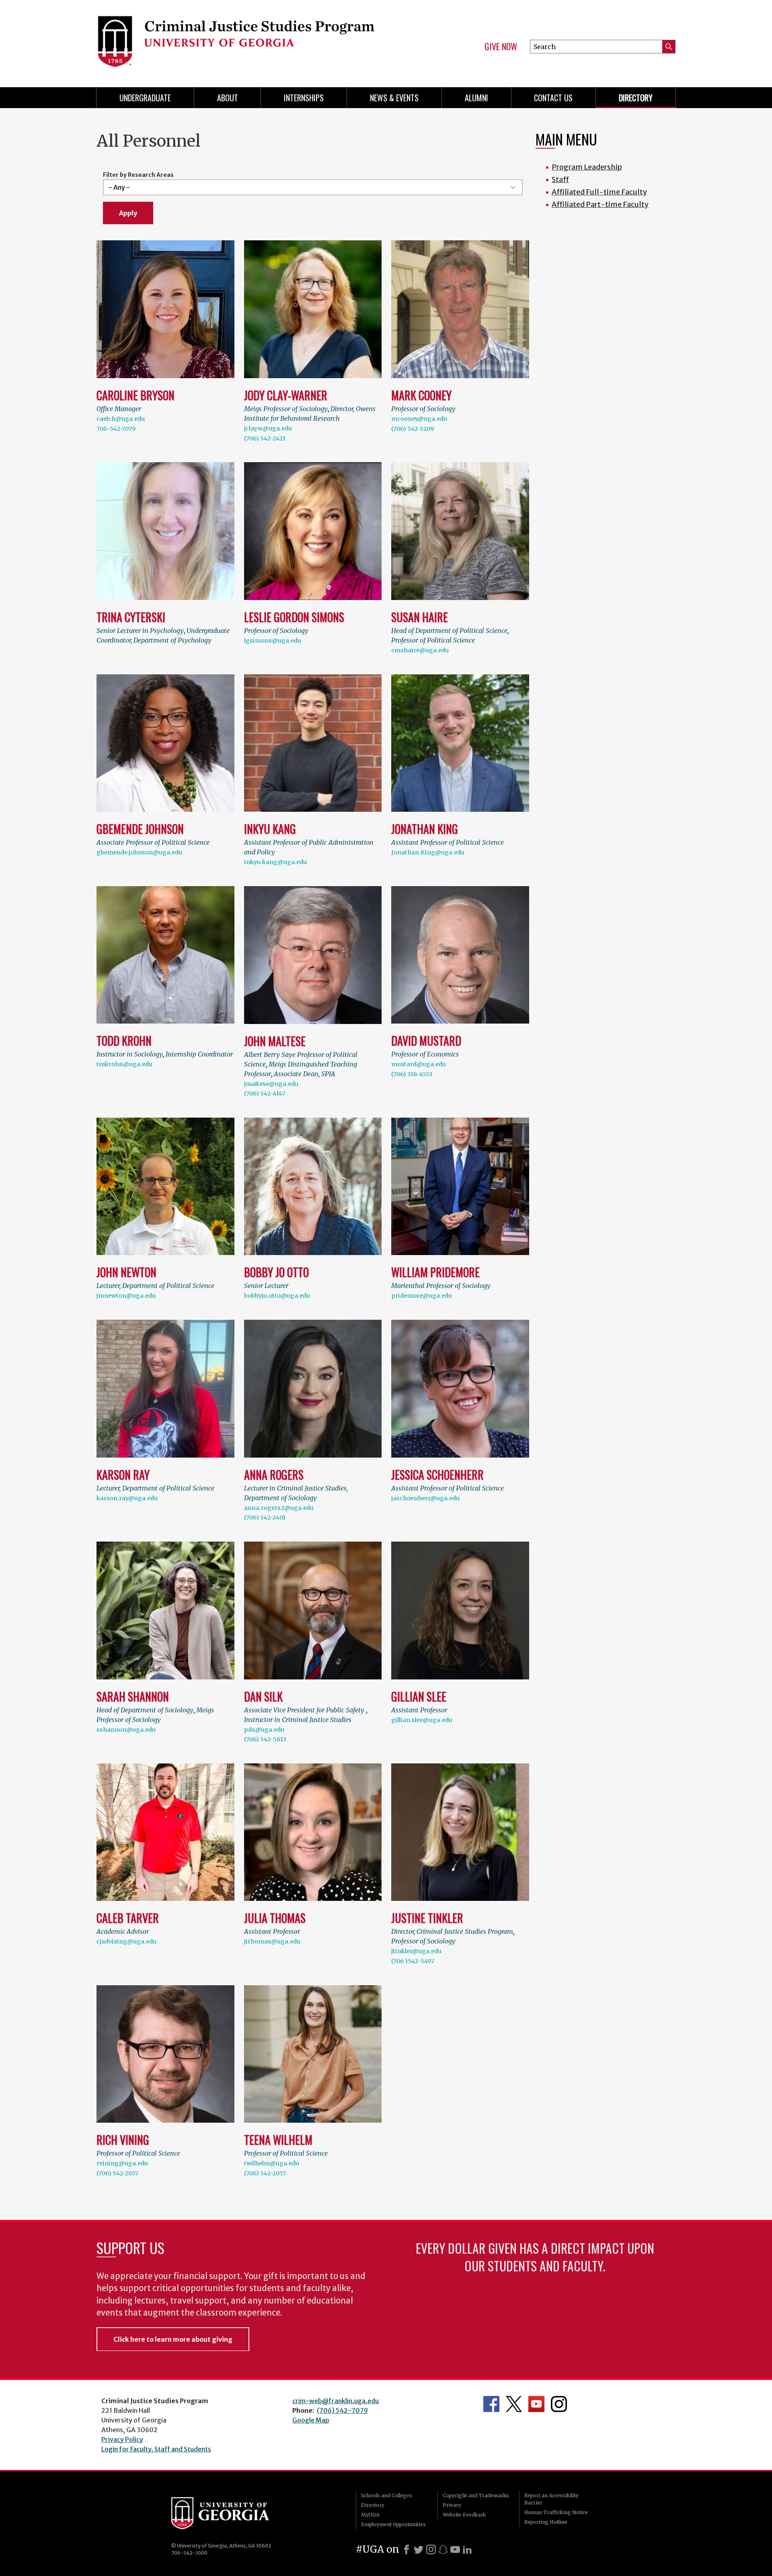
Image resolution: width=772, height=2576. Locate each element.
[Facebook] (407, 2549)
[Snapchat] (443, 2549)
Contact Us (553, 98)
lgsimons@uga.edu (273, 641)
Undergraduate (145, 98)
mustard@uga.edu (419, 1064)
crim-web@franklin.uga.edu (336, 2401)
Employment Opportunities (393, 2524)
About (228, 98)
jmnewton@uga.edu (126, 1296)
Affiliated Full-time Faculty (599, 192)
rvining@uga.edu (122, 2163)
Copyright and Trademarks (476, 2495)
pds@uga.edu (264, 1730)
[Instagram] (431, 2549)
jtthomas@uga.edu (272, 1941)
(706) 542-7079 (342, 2410)
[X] (419, 2549)
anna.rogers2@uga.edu (279, 1508)
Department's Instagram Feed (559, 2404)
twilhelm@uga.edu (272, 2163)
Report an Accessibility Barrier (551, 2499)
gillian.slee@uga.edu (422, 1720)
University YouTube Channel (536, 2404)
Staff (560, 179)
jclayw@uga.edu (268, 428)
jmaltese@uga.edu (271, 1084)
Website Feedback (464, 2515)
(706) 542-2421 (265, 438)
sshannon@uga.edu (126, 1730)
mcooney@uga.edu (419, 419)
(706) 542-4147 (265, 1093)
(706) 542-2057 (117, 2173)
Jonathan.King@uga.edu (428, 852)
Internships (304, 98)
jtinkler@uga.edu (416, 1951)
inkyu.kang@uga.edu (275, 862)
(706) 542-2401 (265, 1517)
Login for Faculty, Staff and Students (156, 2449)
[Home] (237, 40)
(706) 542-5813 (265, 1739)
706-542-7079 (116, 429)
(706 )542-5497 (413, 1961)
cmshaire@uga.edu (420, 650)
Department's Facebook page (491, 2404)
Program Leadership (587, 167)
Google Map (311, 2420)
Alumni (476, 98)
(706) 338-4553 (412, 1074)
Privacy (452, 2505)
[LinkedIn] (467, 2549)
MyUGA (370, 2515)
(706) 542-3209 (413, 429)
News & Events (394, 98)
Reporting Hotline (546, 2522)
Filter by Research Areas (138, 175)
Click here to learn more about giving (173, 2339)
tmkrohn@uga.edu (124, 1064)
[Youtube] (455, 2549)
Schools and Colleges (387, 2495)
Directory (636, 98)
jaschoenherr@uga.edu (425, 1498)
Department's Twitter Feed (514, 2404)
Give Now (501, 47)
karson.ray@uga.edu (127, 1498)
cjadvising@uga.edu (126, 1941)
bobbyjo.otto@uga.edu (277, 1296)
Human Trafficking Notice (556, 2512)
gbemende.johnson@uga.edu (139, 852)
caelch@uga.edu (121, 419)
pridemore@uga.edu (422, 1296)
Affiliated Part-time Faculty (600, 204)
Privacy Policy (122, 2439)
